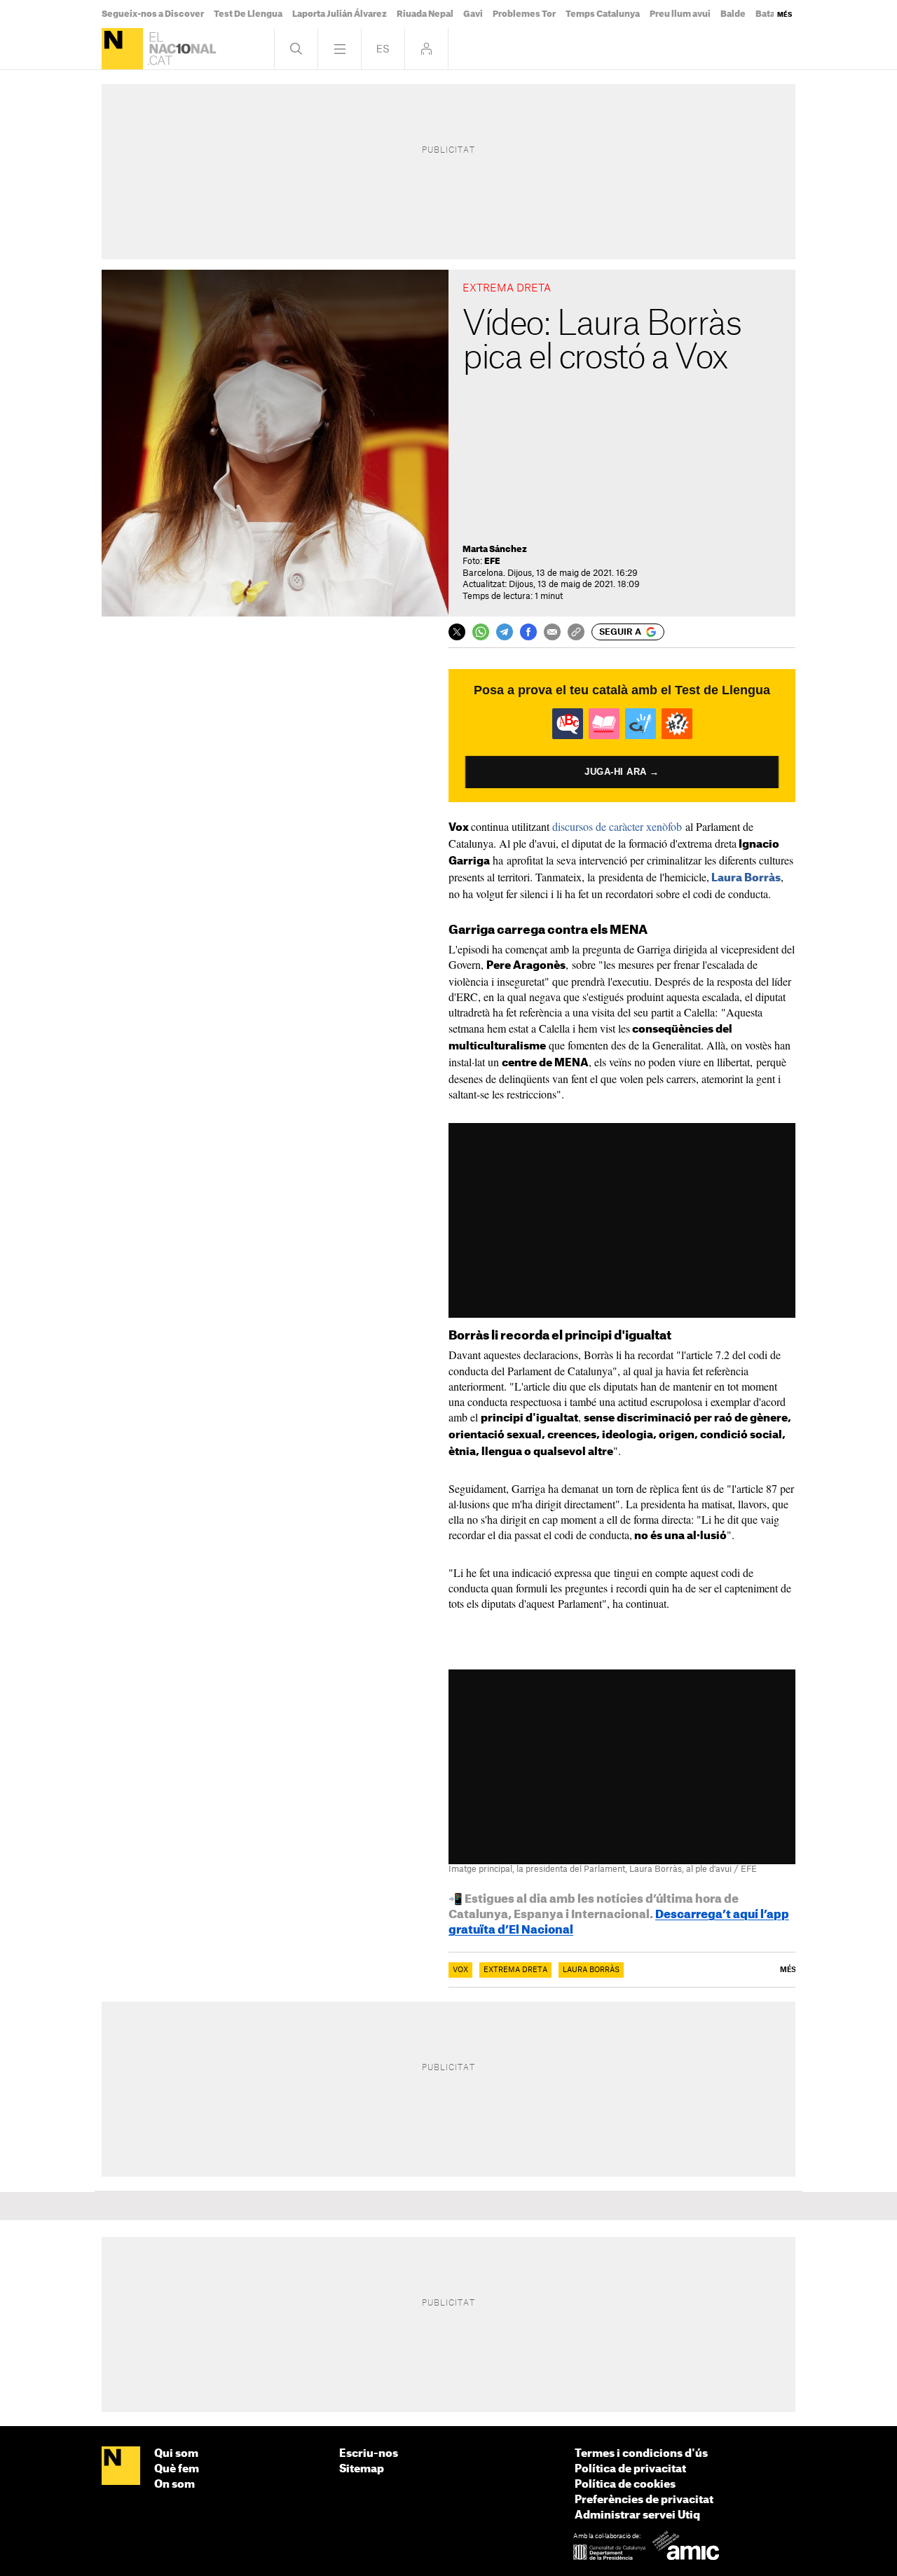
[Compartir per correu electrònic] (552, 632)
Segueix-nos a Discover (153, 14)
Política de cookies (625, 2485)
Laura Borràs (746, 878)
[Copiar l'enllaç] (576, 632)
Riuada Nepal (425, 14)
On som (174, 2485)
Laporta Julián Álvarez (340, 14)
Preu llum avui (680, 14)
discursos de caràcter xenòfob (617, 826)
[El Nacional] (122, 49)
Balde (733, 14)
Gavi (473, 14)
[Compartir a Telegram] (505, 632)
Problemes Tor (524, 14)
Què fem (177, 2469)
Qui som (176, 2454)
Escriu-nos (369, 2454)
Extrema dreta (515, 1970)
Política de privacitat (630, 2469)
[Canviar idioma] (383, 49)
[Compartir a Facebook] (528, 632)
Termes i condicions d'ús (641, 2454)
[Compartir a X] (457, 632)
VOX (460, 1970)
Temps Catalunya (603, 14)
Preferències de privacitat (644, 2500)
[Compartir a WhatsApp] (481, 632)
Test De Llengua (248, 14)
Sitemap (362, 2469)
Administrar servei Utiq (637, 2515)
